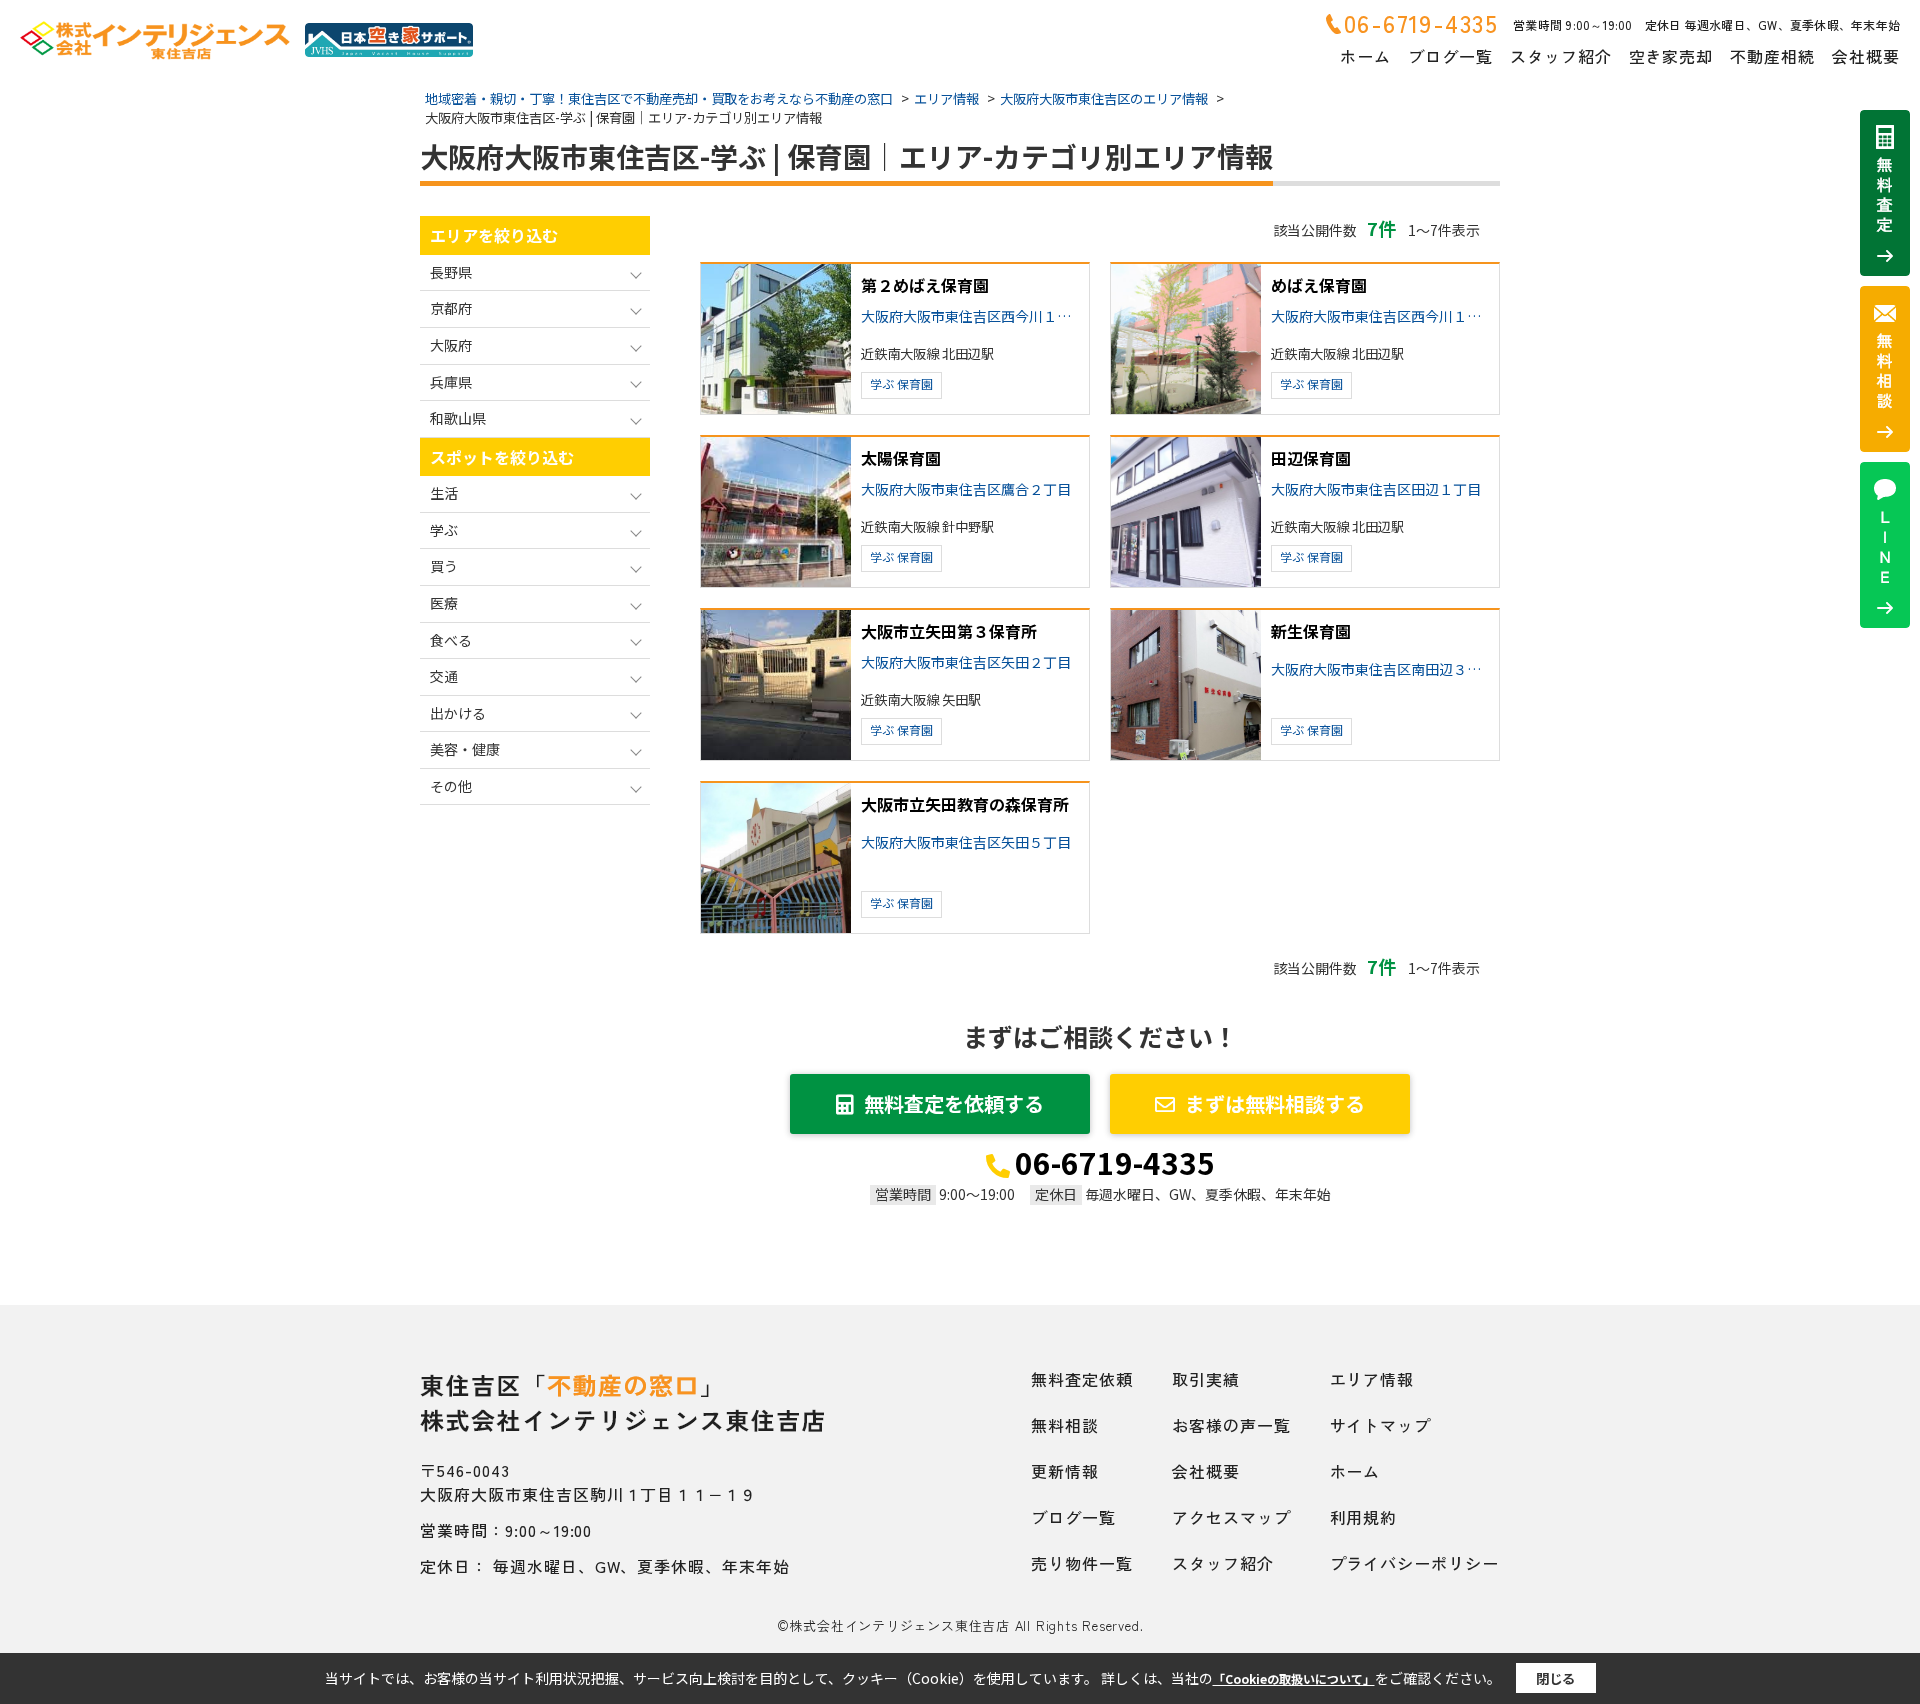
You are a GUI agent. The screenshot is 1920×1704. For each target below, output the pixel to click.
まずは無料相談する (1275, 1103)
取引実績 (1206, 1379)
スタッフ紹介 (1561, 56)
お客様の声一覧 (1231, 1425)
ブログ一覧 (1450, 56)
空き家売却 (1671, 56)
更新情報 (1065, 1471)
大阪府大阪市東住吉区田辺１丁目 (1376, 489)
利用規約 (1364, 1517)
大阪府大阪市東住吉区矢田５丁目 (966, 842)
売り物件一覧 (1082, 1563)
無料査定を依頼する (954, 1103)
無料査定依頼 (1082, 1379)
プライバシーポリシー (1415, 1563)
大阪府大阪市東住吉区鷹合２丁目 (966, 489)
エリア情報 (1372, 1379)
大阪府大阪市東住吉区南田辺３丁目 (1381, 669)
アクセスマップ (1231, 1517)
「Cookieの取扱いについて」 (1294, 1678)
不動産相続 (1772, 56)
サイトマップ (1381, 1425)
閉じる (1555, 1678)
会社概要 (1866, 56)
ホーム (1365, 56)
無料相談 (1065, 1425)
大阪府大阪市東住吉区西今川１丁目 (971, 316)
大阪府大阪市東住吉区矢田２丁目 (966, 662)
